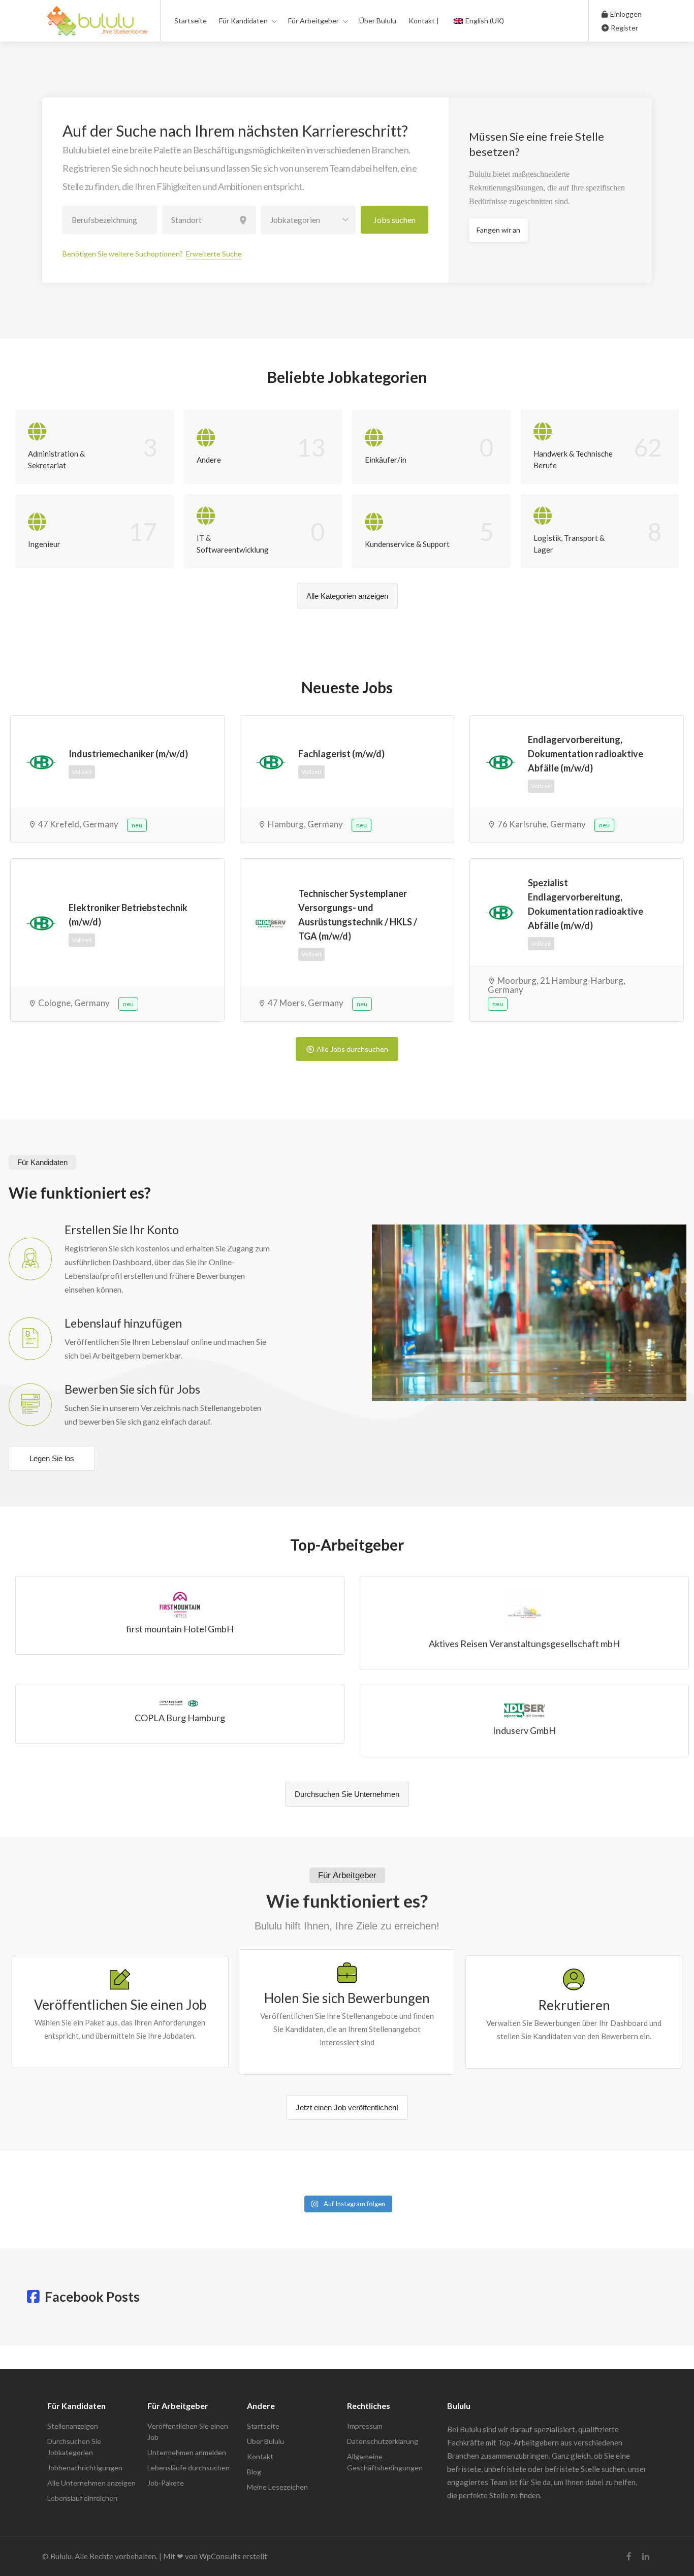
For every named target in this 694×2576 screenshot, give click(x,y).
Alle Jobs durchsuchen (352, 1049)
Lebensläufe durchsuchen (188, 2468)
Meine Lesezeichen (277, 2487)
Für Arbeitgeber (313, 21)
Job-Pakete (166, 2483)
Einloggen (625, 14)
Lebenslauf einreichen (82, 2498)
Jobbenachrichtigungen (85, 2468)
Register (624, 28)
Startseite (191, 21)
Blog (254, 2472)
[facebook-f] (629, 2556)
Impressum (365, 2426)
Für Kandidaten (243, 21)
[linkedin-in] (645, 2556)
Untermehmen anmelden (187, 2452)
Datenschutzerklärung (383, 2441)
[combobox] (308, 220)
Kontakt (260, 2456)
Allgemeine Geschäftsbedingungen (385, 2462)
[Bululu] (97, 26)
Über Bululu (378, 21)
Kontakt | (424, 21)
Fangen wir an (498, 230)
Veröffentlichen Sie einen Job (188, 2432)
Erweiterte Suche (214, 254)
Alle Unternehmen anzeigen (91, 2483)
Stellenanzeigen (73, 2426)
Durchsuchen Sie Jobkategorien (74, 2447)
